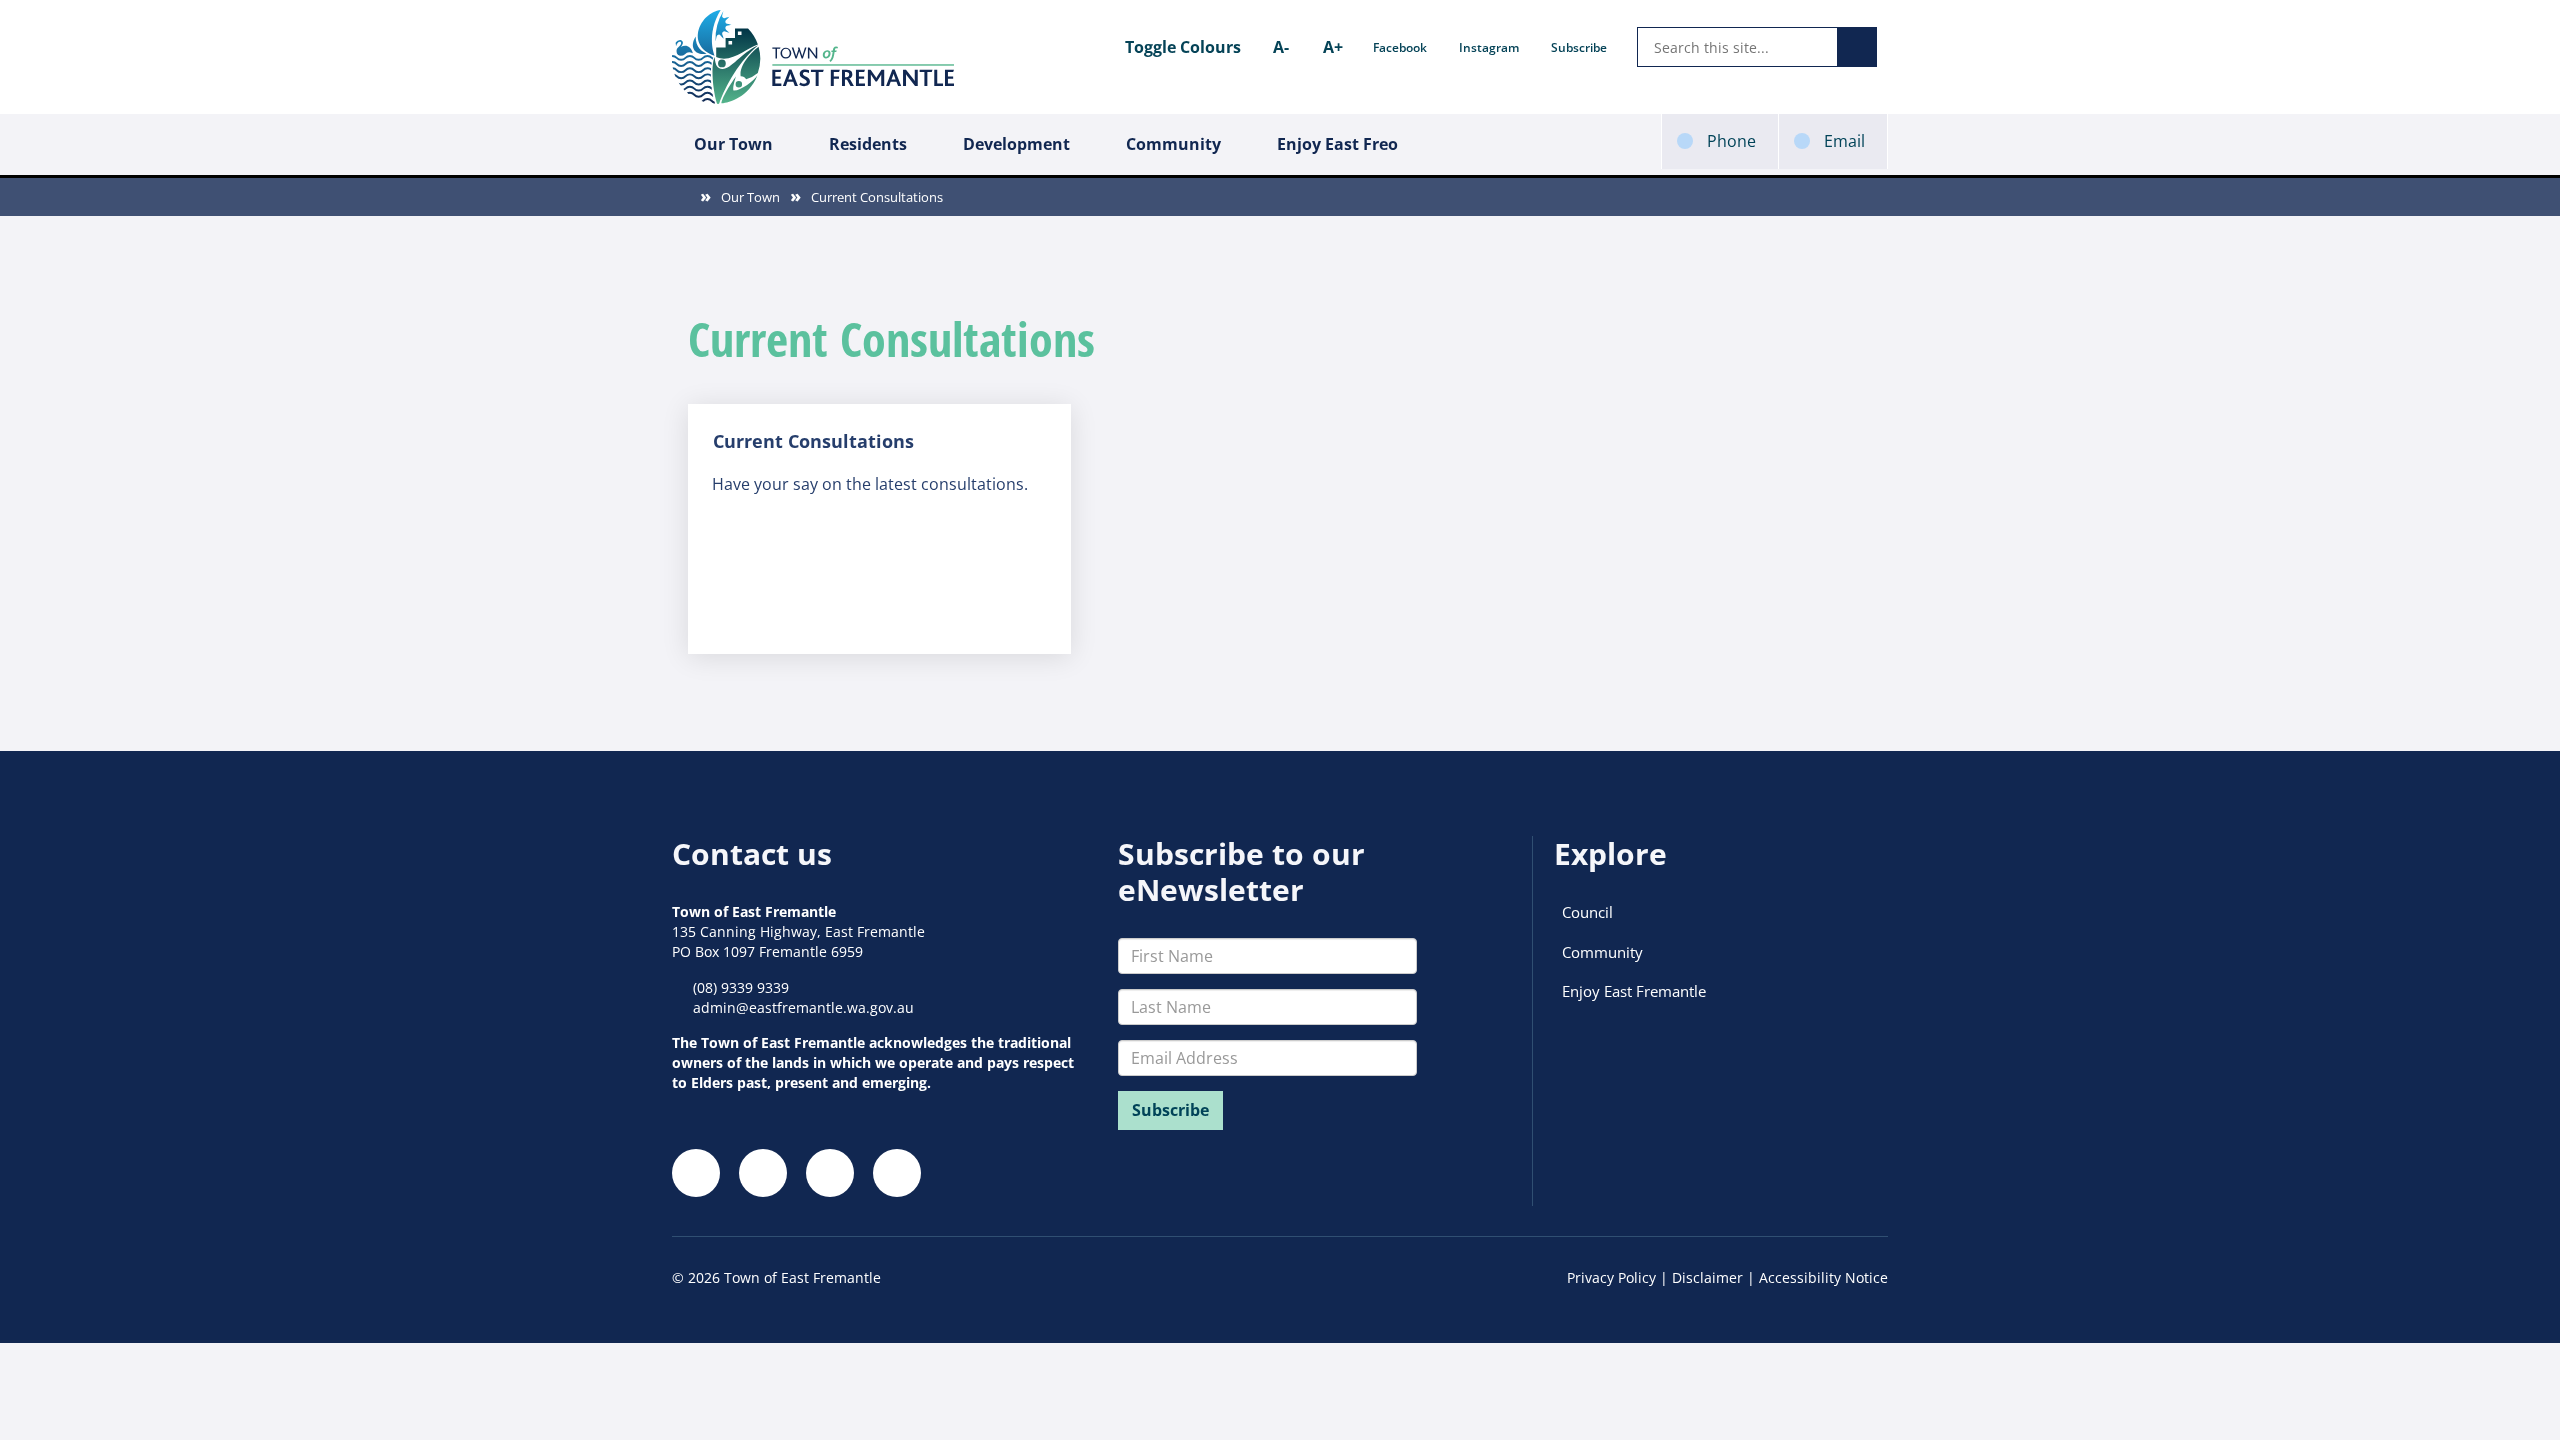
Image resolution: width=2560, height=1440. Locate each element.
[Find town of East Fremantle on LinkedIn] (830, 1173)
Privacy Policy (1611, 1277)
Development (1016, 144)
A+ (1333, 47)
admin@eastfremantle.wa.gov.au (803, 1007)
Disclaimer (1707, 1277)
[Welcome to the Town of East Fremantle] (813, 57)
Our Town (733, 144)
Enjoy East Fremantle (1634, 991)
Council (1587, 912)
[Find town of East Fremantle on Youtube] (897, 1173)
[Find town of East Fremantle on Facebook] (696, 1173)
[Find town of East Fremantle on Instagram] (763, 1173)
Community (1173, 144)
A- (1281, 47)
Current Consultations (877, 197)
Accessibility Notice (1823, 1277)
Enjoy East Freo (1337, 144)
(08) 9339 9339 (741, 987)
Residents (868, 144)
